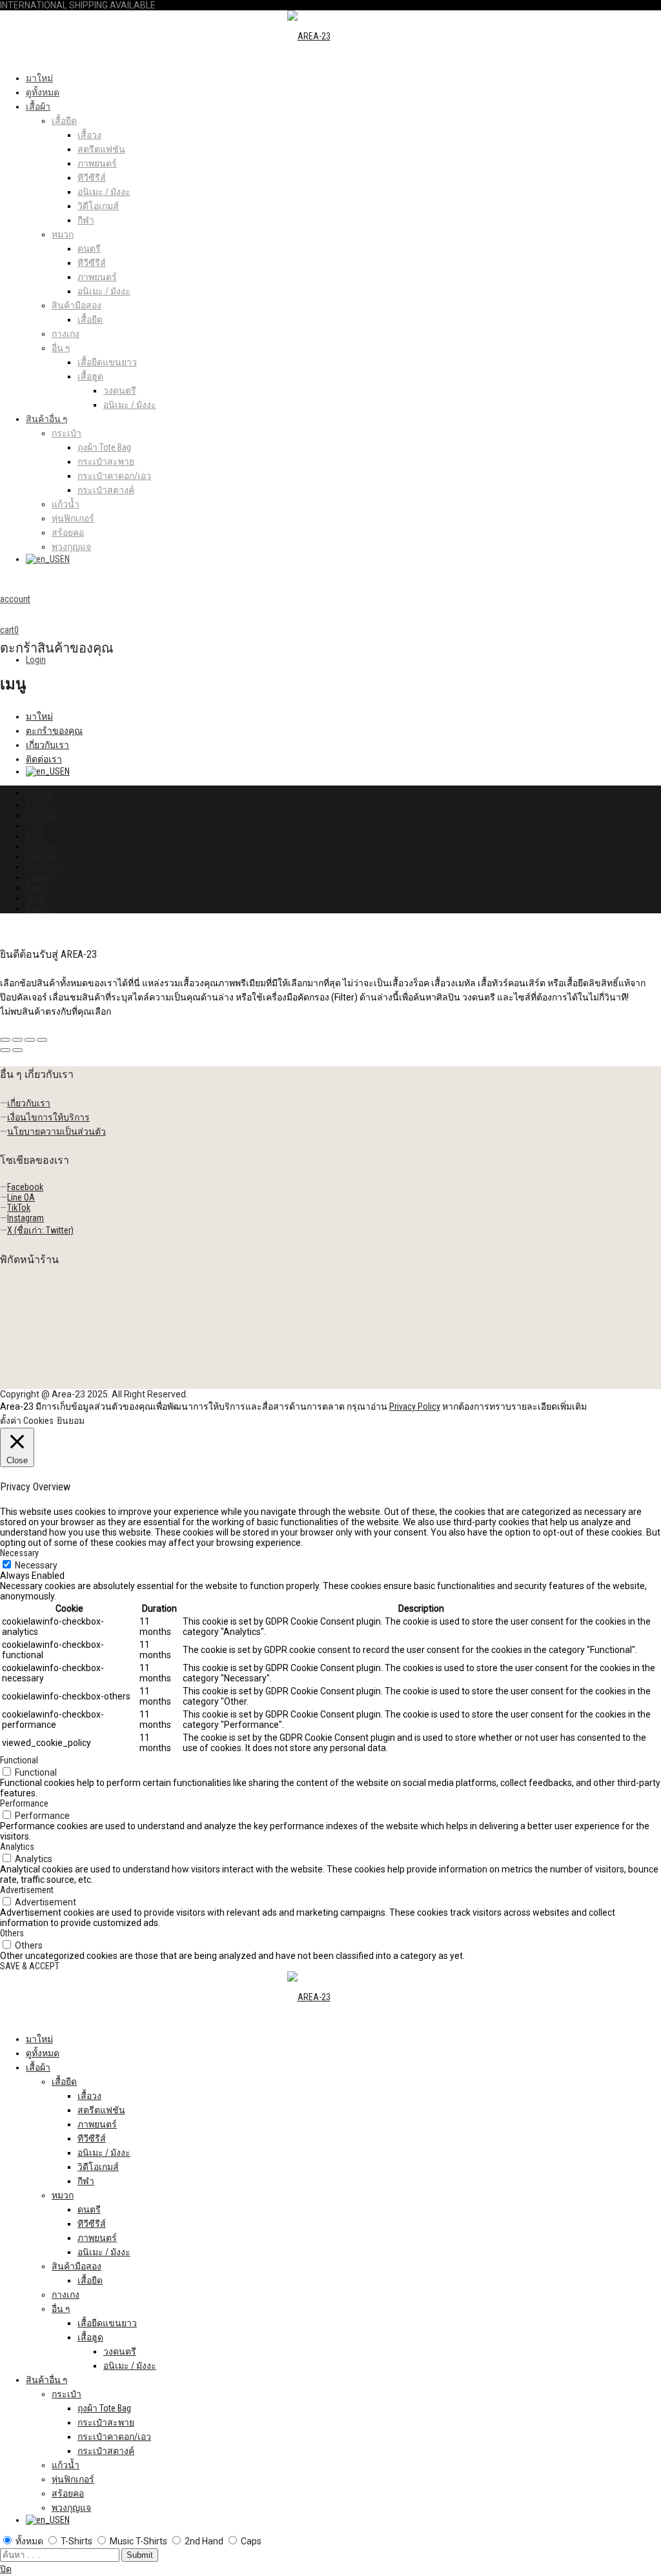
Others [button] (12, 1933)
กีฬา (86, 220)
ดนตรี (89, 248)
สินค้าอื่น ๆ (47, 419)
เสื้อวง (89, 135)
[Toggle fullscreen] (30, 1040)
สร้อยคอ (68, 532)
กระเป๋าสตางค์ (106, 490)
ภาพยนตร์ (97, 163)
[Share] (17, 1040)
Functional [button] (19, 1760)
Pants (36, 887)
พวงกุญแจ (71, 547)
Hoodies (41, 846)
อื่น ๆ (61, 348)
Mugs (36, 898)
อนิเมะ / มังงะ (104, 192)
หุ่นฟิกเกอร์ (73, 518)
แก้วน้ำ (66, 504)
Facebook (25, 1187)
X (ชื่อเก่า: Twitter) (40, 1230)
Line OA (21, 1197)
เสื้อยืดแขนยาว (107, 362)
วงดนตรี (120, 390)
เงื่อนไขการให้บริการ (48, 1117)
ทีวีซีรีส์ (92, 177)
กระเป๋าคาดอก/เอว (114, 476)
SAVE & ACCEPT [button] (30, 1966)
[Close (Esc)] (5, 1040)
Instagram (25, 1218)
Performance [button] (24, 1803)
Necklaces (45, 867)
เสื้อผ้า (38, 106)
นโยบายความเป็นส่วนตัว (56, 1131)
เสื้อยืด (64, 121)
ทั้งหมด (40, 793)
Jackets (40, 877)
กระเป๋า (66, 433)
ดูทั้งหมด (43, 92)
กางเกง (66, 334)
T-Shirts (39, 805)
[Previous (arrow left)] (5, 1050)
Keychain (42, 857)
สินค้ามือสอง (76, 305)
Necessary (36, 1565)
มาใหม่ (39, 78)
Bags (35, 836)
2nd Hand (43, 815)
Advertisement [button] (27, 1890)
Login (36, 660)
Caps (35, 826)
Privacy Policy (415, 1406)
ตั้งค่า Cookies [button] (27, 1421)
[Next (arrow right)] (17, 1050)
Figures (39, 908)
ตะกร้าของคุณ (54, 731)
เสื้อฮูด (90, 376)
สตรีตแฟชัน (101, 149)
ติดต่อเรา (44, 759)
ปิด (6, 2569)
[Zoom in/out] (42, 1040)
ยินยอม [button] (71, 1421)
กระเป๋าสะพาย (106, 461)
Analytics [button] (17, 1847)
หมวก (63, 234)
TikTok (19, 1208)
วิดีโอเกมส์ (98, 206)
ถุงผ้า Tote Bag (104, 447)
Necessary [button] (19, 1553)
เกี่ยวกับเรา (47, 745)
